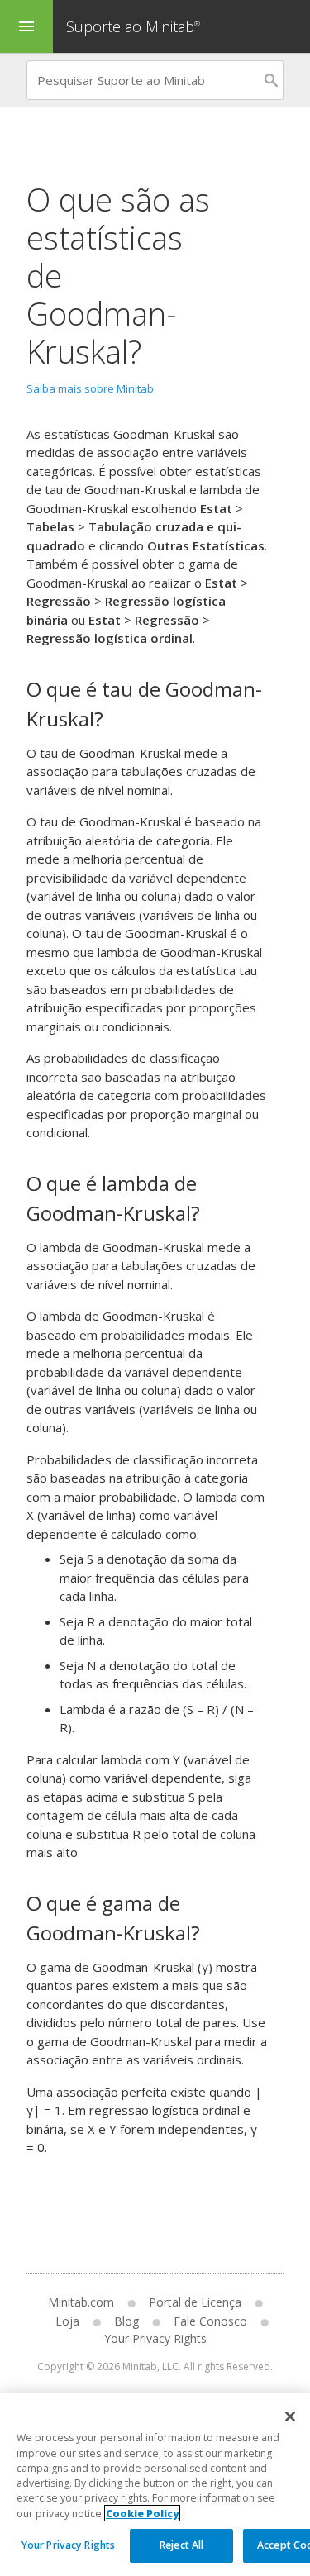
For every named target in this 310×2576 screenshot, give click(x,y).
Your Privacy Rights (68, 2545)
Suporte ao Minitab (133, 26)
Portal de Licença (195, 2302)
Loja (67, 2321)
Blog (126, 2321)
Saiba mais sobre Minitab (90, 388)
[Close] (290, 2416)
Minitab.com (81, 2302)
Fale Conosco (210, 2321)
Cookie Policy (142, 2514)
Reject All (181, 2545)
